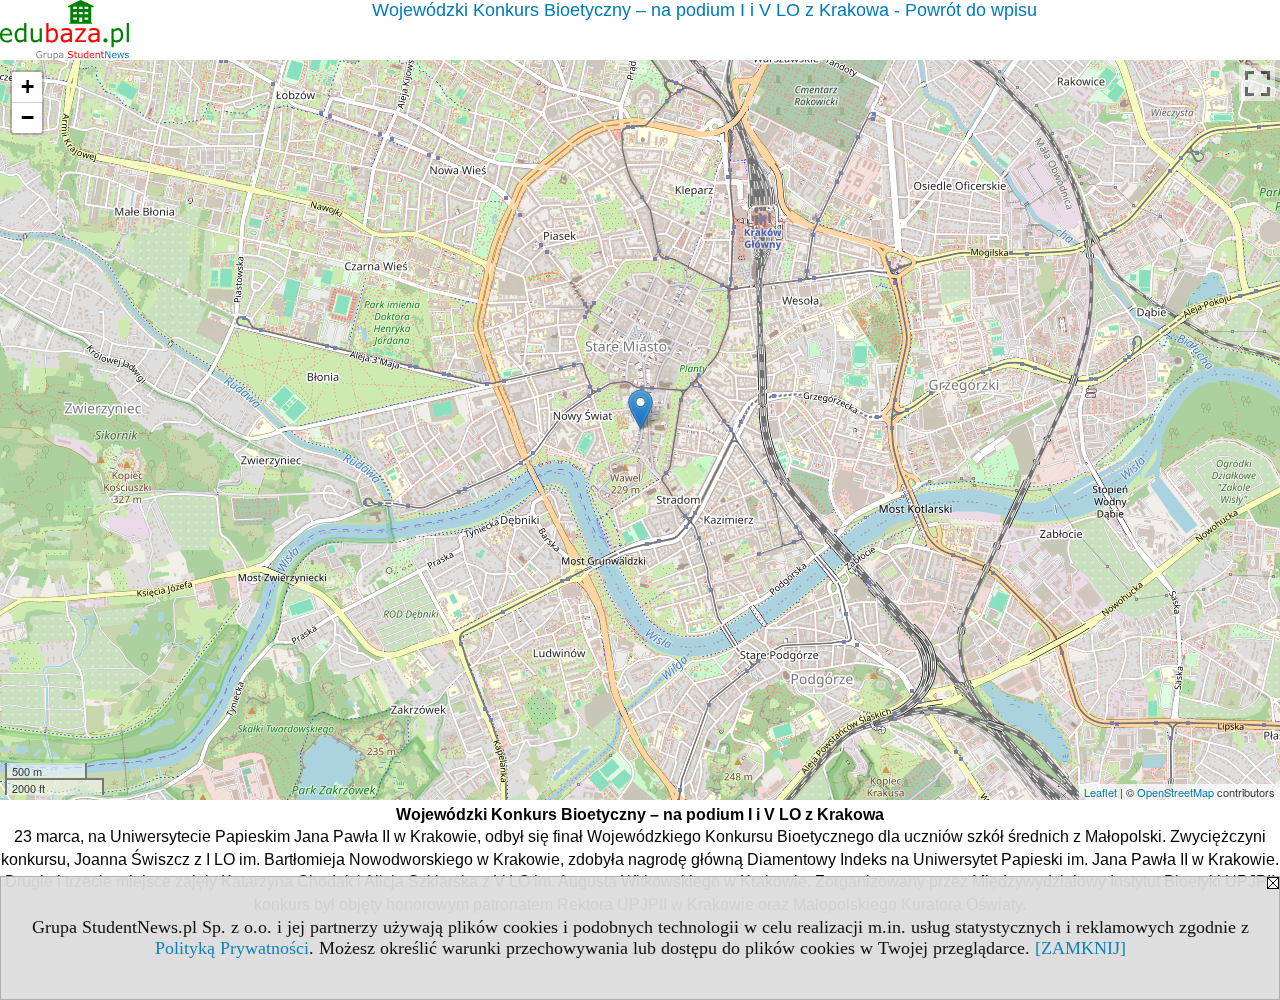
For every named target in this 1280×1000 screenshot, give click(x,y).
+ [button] (27, 86)
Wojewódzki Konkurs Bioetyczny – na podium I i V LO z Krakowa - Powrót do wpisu (704, 10)
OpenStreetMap (1175, 792)
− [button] (27, 117)
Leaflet (1100, 792)
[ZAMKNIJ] (1080, 948)
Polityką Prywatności (232, 948)
